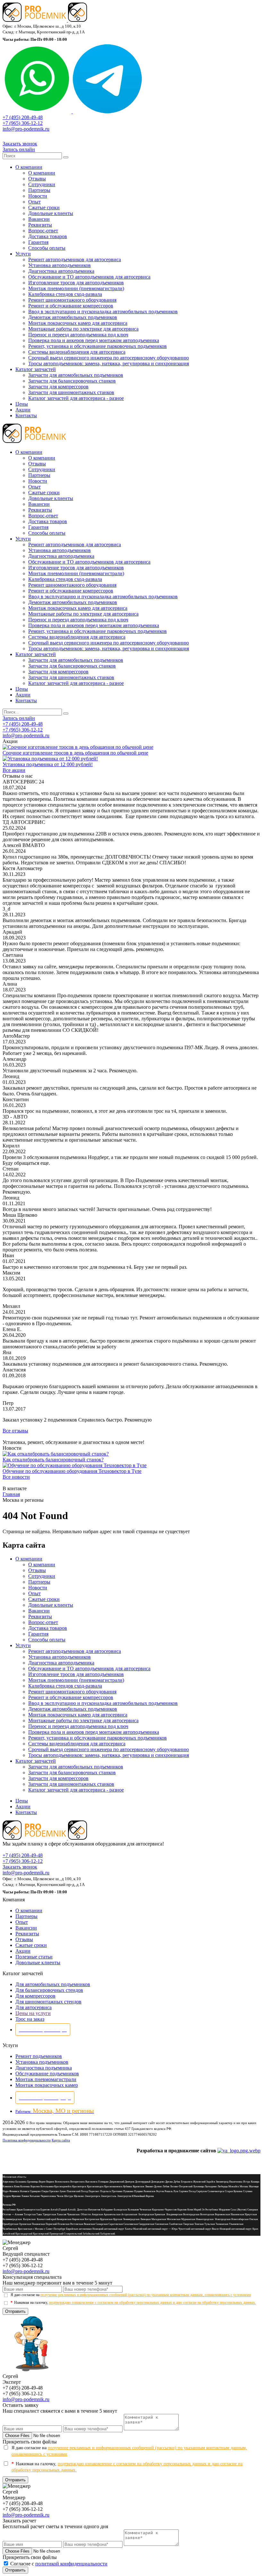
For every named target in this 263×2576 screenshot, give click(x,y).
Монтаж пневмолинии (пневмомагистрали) (76, 288)
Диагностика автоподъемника (61, 271)
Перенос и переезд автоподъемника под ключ (78, 335)
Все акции (14, 770)
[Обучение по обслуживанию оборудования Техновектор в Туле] (75, 1465)
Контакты (26, 415)
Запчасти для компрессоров (58, 387)
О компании (29, 167)
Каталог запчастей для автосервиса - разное (76, 398)
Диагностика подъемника (44, 2068)
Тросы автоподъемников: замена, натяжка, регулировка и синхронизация (109, 363)
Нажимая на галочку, (133, 2303)
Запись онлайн (19, 149)
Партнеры (39, 190)
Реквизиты (40, 225)
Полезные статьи (34, 1957)
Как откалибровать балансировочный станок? (53, 1460)
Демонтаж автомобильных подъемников (73, 317)
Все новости (16, 1477)
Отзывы (37, 179)
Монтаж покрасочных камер (47, 2085)
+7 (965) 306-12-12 (23, 123)
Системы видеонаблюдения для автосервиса (77, 352)
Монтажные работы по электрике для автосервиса (83, 329)
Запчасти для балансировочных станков (72, 381)
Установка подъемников (42, 2062)
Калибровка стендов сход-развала (65, 294)
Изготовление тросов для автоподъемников (76, 283)
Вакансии (39, 219)
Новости (38, 196)
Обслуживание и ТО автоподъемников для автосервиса (89, 277)
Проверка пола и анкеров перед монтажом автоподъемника (94, 340)
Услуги (23, 254)
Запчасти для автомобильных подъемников (76, 375)
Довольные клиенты (51, 213)
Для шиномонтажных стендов (48, 2002)
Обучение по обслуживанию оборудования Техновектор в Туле (72, 1471)
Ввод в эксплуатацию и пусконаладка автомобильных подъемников (103, 311)
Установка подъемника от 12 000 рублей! (48, 764)
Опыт (34, 202)
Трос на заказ (30, 2019)
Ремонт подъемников (39, 2056)
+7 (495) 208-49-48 (23, 117)
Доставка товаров (48, 236)
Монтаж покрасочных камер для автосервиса (78, 323)
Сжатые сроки (44, 207)
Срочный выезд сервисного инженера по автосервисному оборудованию (109, 358)
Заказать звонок (20, 144)
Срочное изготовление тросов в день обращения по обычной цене (75, 753)
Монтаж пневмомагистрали (46, 2079)
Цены (22, 404)
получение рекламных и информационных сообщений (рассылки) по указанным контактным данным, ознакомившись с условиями (146, 2295)
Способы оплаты (47, 248)
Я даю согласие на (131, 2295)
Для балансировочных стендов (49, 1990)
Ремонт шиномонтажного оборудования (72, 300)
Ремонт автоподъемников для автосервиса (75, 259)
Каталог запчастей (36, 369)
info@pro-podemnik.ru (26, 129)
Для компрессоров (35, 1996)
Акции (23, 410)
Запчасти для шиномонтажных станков (71, 392)
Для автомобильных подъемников (53, 1984)
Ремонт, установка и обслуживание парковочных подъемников (98, 346)
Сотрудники (42, 184)
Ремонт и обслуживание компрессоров (71, 306)
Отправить (15, 2311)
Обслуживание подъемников (47, 2074)
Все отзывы (15, 1431)
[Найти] (66, 157)
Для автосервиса (34, 2007)
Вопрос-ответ (43, 231)
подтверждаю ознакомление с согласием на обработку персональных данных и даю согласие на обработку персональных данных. (153, 2303)
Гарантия (38, 242)
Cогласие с (59, 2564)
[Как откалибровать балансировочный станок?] (56, 1454)
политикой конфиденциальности (71, 2564)
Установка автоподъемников (59, 265)
